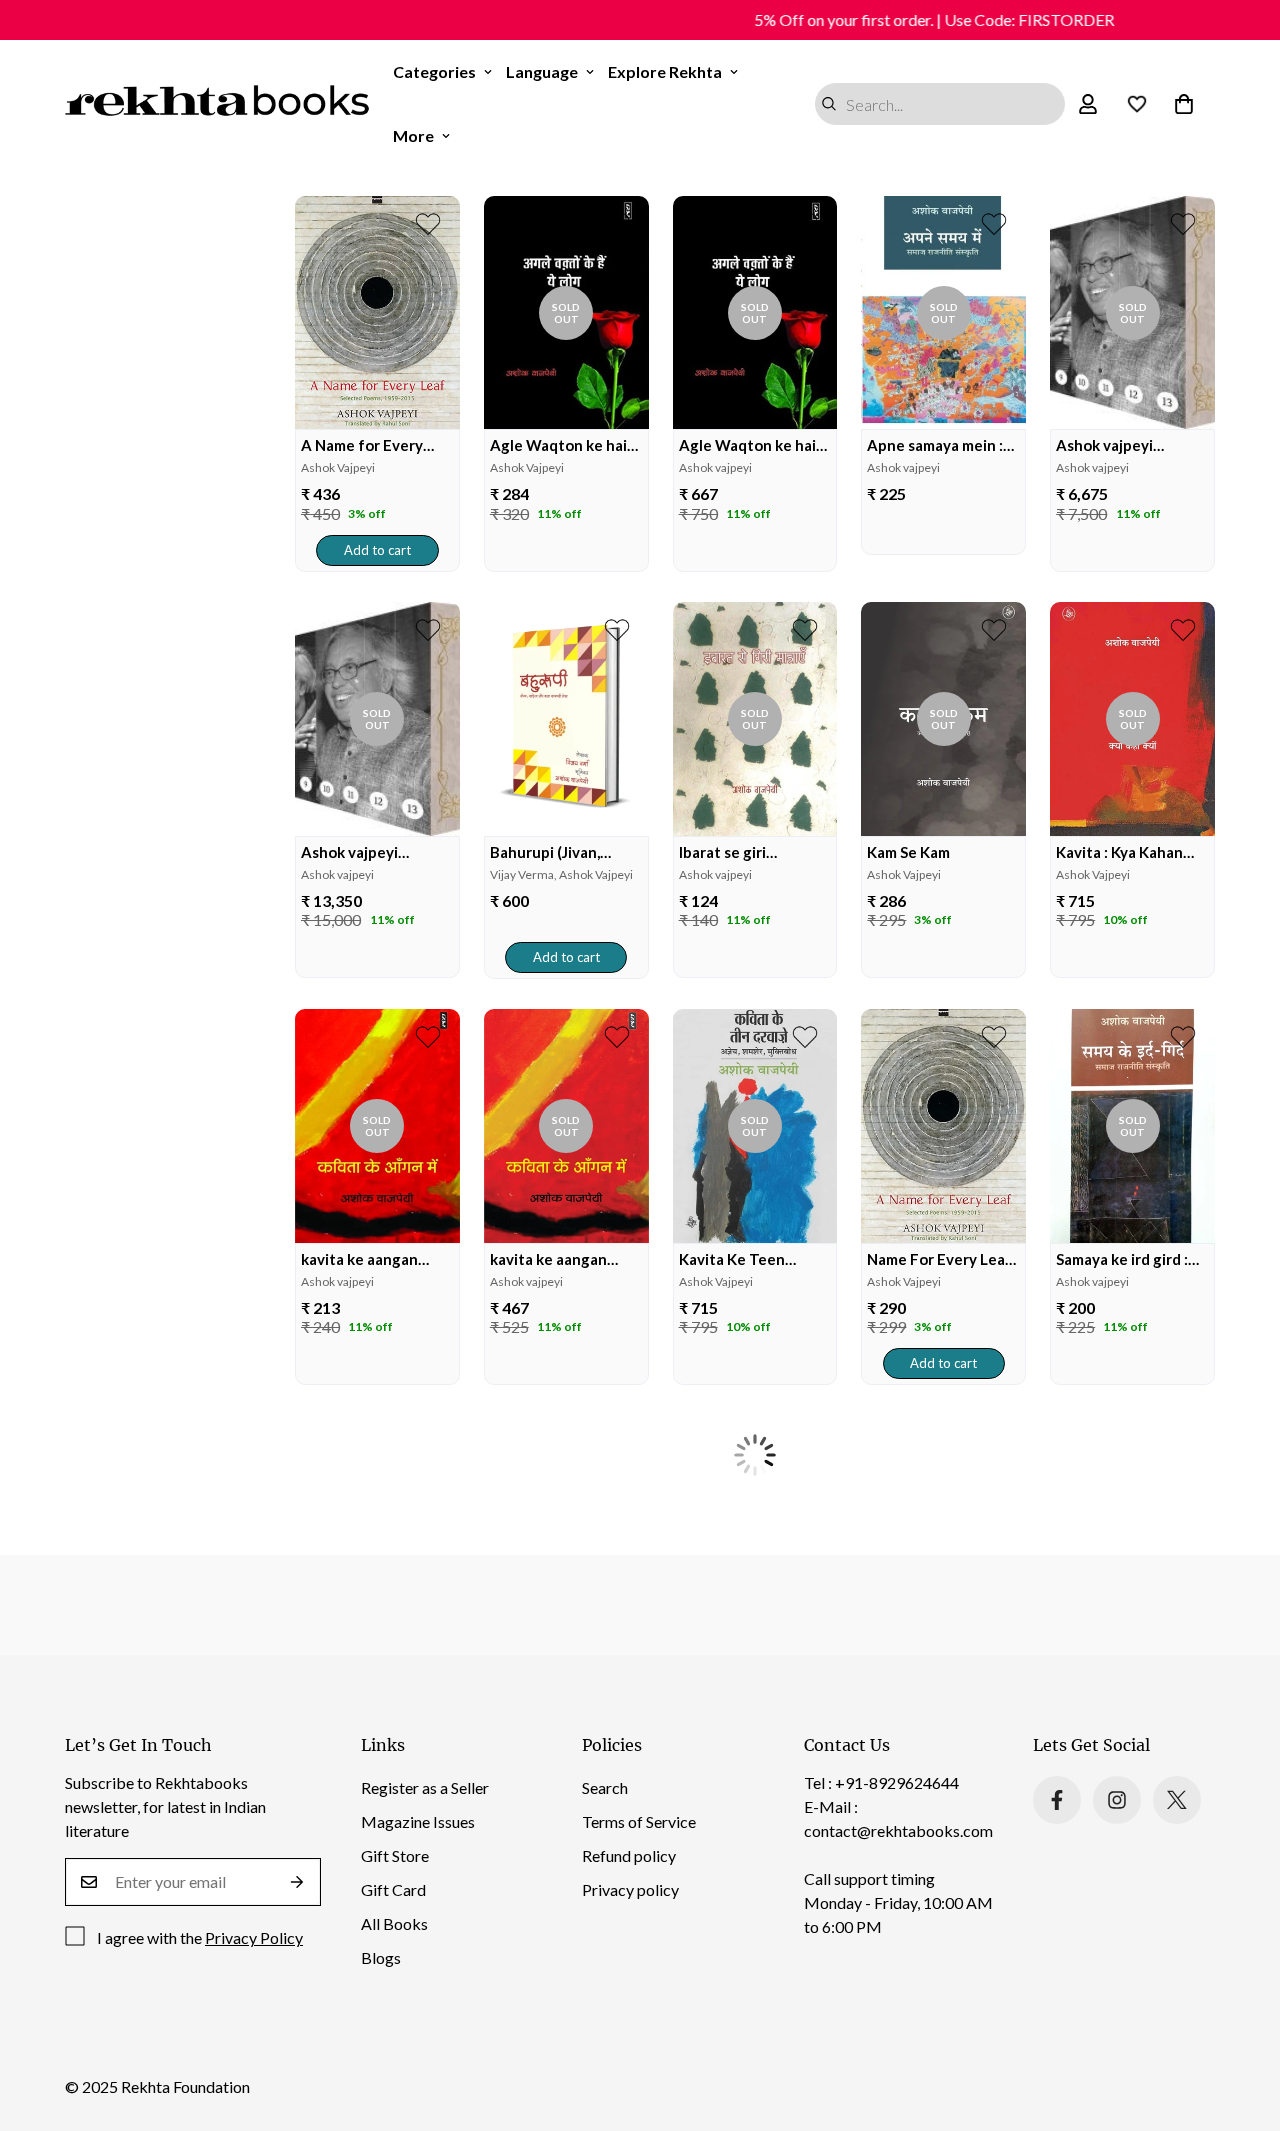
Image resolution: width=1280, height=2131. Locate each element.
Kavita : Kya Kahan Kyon (1119, 852)
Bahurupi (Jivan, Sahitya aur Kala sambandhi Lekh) (548, 852)
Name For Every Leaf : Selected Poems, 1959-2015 (943, 1259)
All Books (394, 1923)
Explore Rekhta (665, 71)
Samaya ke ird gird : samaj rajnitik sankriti (1130, 1259)
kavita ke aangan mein (359, 1259)
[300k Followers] (1057, 1800)
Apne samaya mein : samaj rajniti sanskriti (940, 445)
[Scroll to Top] (1241, 2022)
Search (605, 1787)
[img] (377, 313)
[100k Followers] (1117, 1800)
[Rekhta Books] (217, 104)
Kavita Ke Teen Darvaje (732, 1259)
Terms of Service (639, 1821)
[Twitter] (1177, 1800)
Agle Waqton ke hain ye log (563, 445)
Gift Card (393, 1889)
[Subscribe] (297, 1882)
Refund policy (629, 1855)
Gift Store (395, 1855)
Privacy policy (630, 1889)
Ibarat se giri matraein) (722, 852)
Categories (434, 71)
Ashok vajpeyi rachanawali (1104, 445)
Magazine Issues (418, 1821)
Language (542, 71)
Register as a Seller (425, 1787)
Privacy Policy (254, 1937)
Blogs (381, 1957)
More (413, 135)
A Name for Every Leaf (362, 445)
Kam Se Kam (908, 852)
